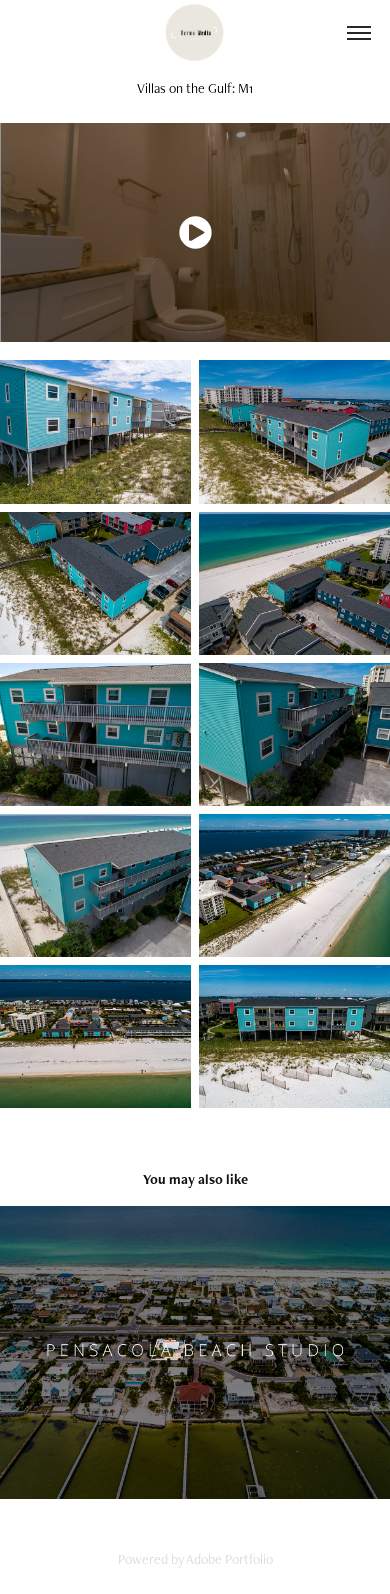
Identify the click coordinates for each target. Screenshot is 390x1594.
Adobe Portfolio (229, 1559)
